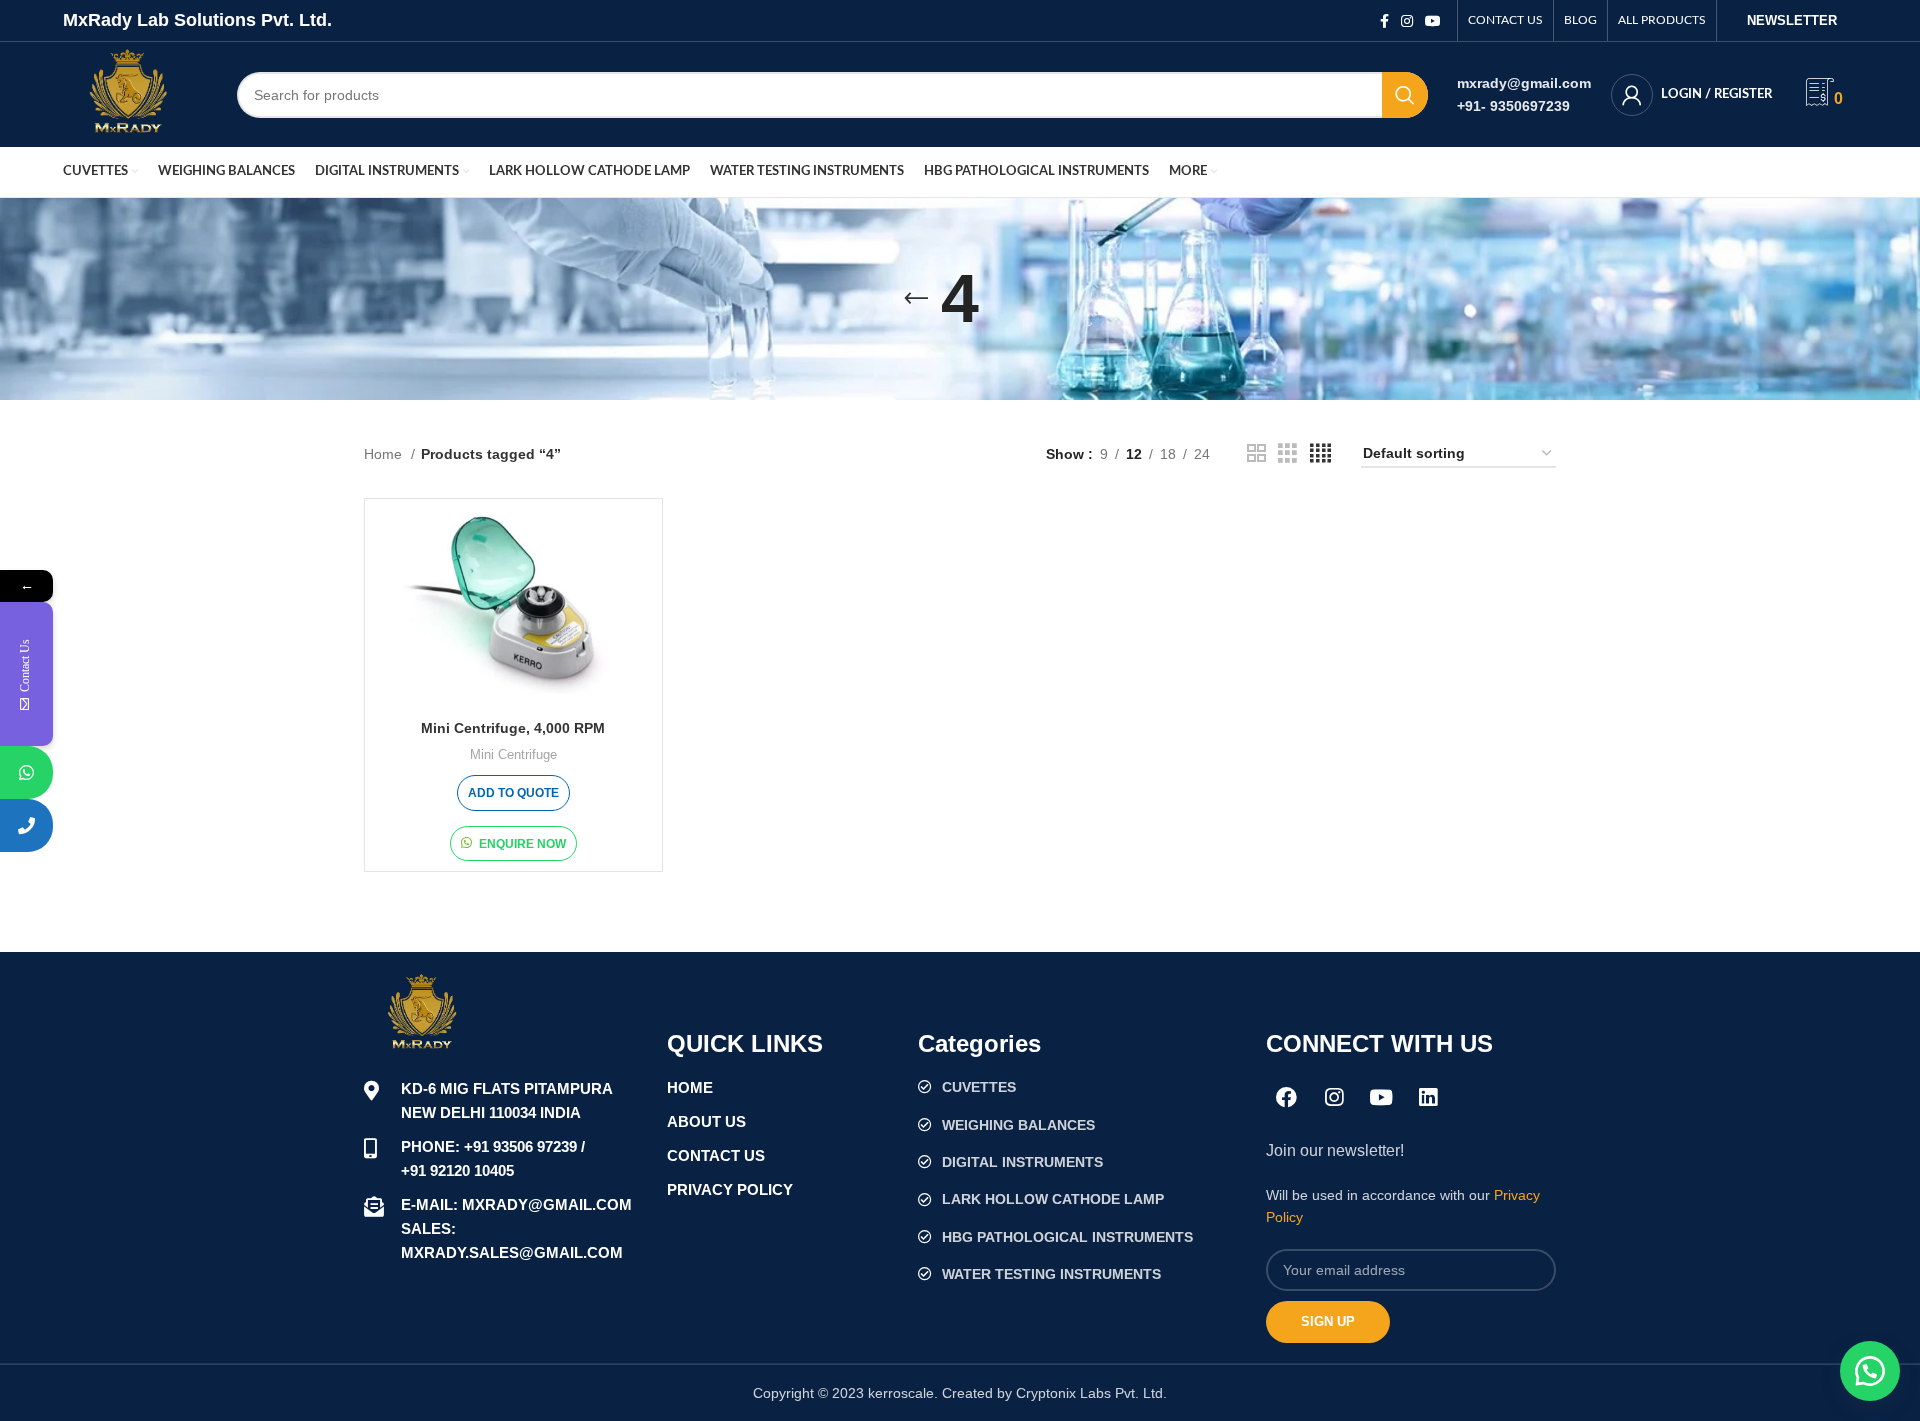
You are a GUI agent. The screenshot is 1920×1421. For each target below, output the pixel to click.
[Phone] (26, 825)
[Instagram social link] (1407, 21)
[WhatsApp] (26, 772)
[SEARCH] (1405, 95)
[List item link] (1082, 1087)
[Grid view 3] (1287, 453)
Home (385, 454)
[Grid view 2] (1256, 453)
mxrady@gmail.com (1524, 83)
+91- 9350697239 (1513, 106)
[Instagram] (1334, 1097)
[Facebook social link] (1384, 21)
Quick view (637, 541)
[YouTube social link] (1433, 21)
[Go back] (916, 299)
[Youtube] (1381, 1097)
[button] (1870, 1371)
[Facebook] (1287, 1097)
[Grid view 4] (1320, 453)
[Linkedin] (1428, 1097)
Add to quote (513, 793)
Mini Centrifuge (513, 754)
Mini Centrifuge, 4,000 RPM (513, 728)
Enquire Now (522, 844)
